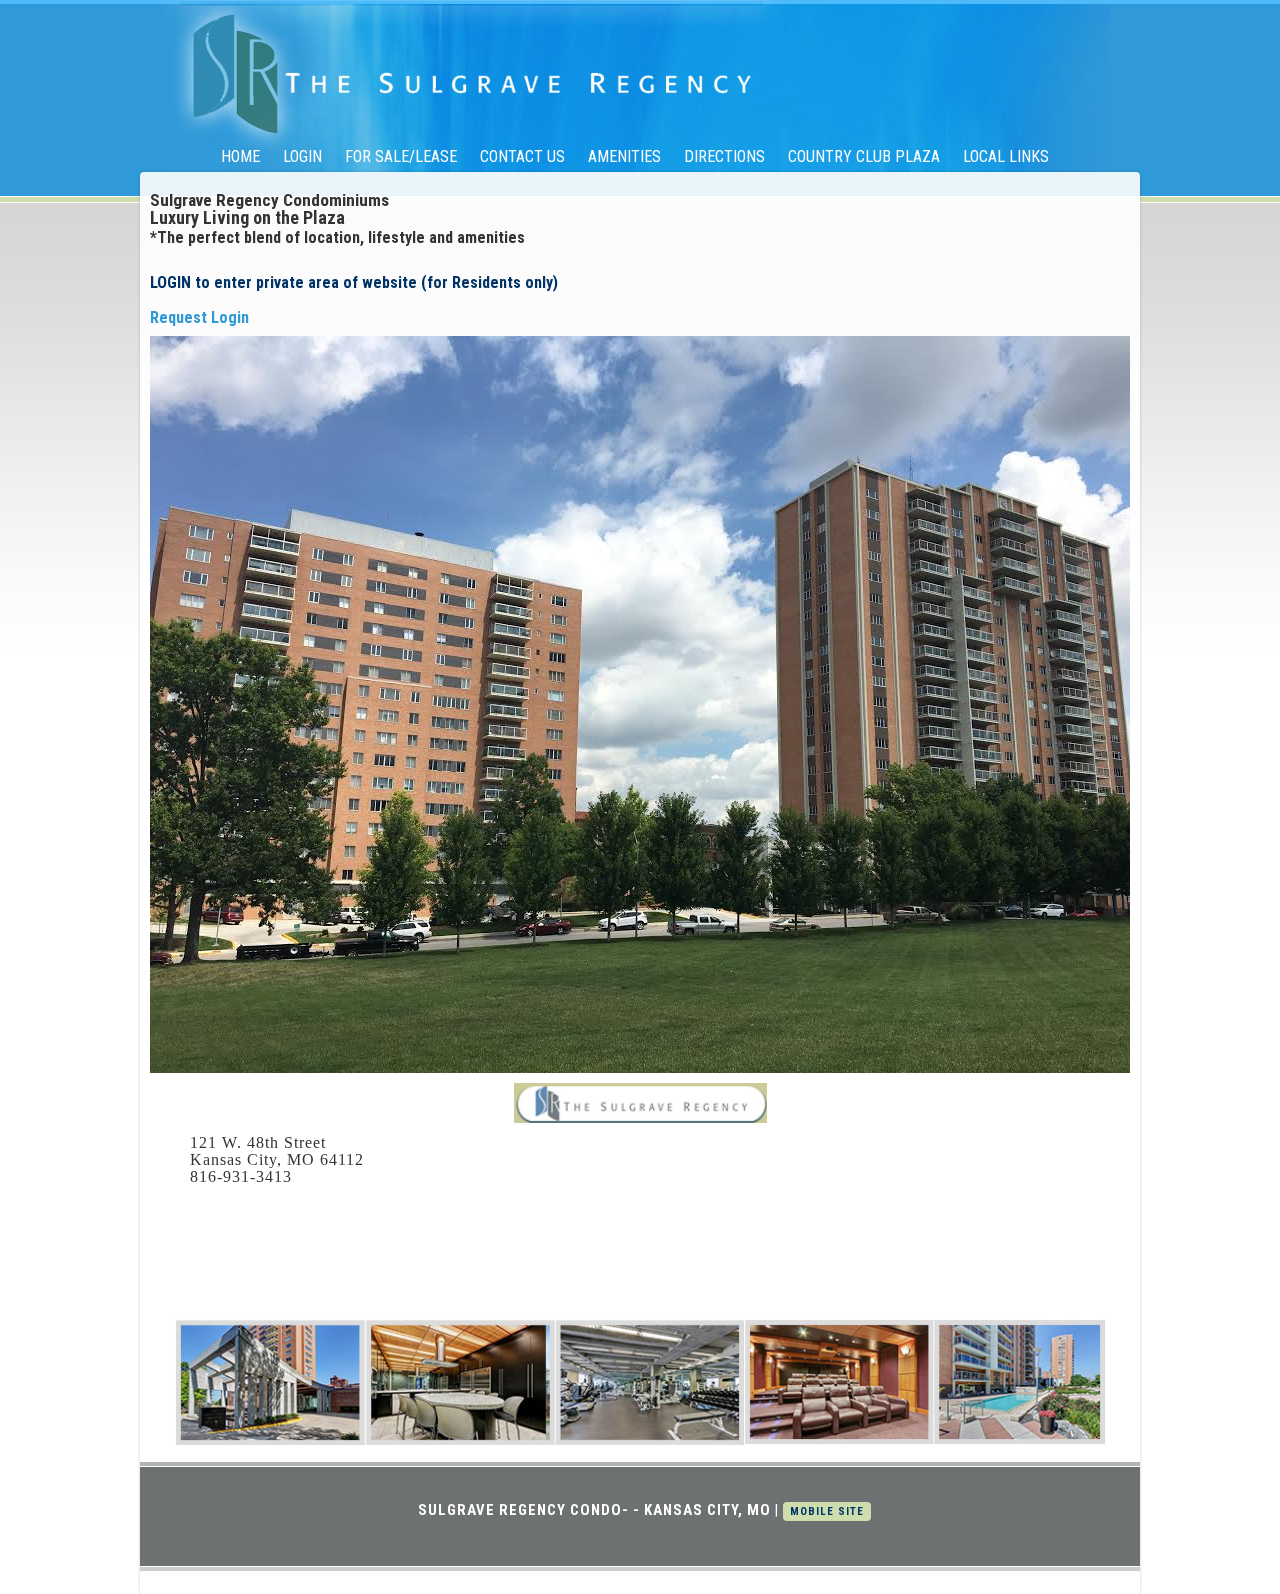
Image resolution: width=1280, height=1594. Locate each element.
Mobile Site (827, 1511)
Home (240, 156)
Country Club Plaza (864, 156)
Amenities (624, 156)
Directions (724, 156)
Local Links (1006, 156)
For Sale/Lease (401, 156)
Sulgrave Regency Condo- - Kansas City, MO (594, 1510)
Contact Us (522, 156)
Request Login (199, 317)
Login (302, 156)
